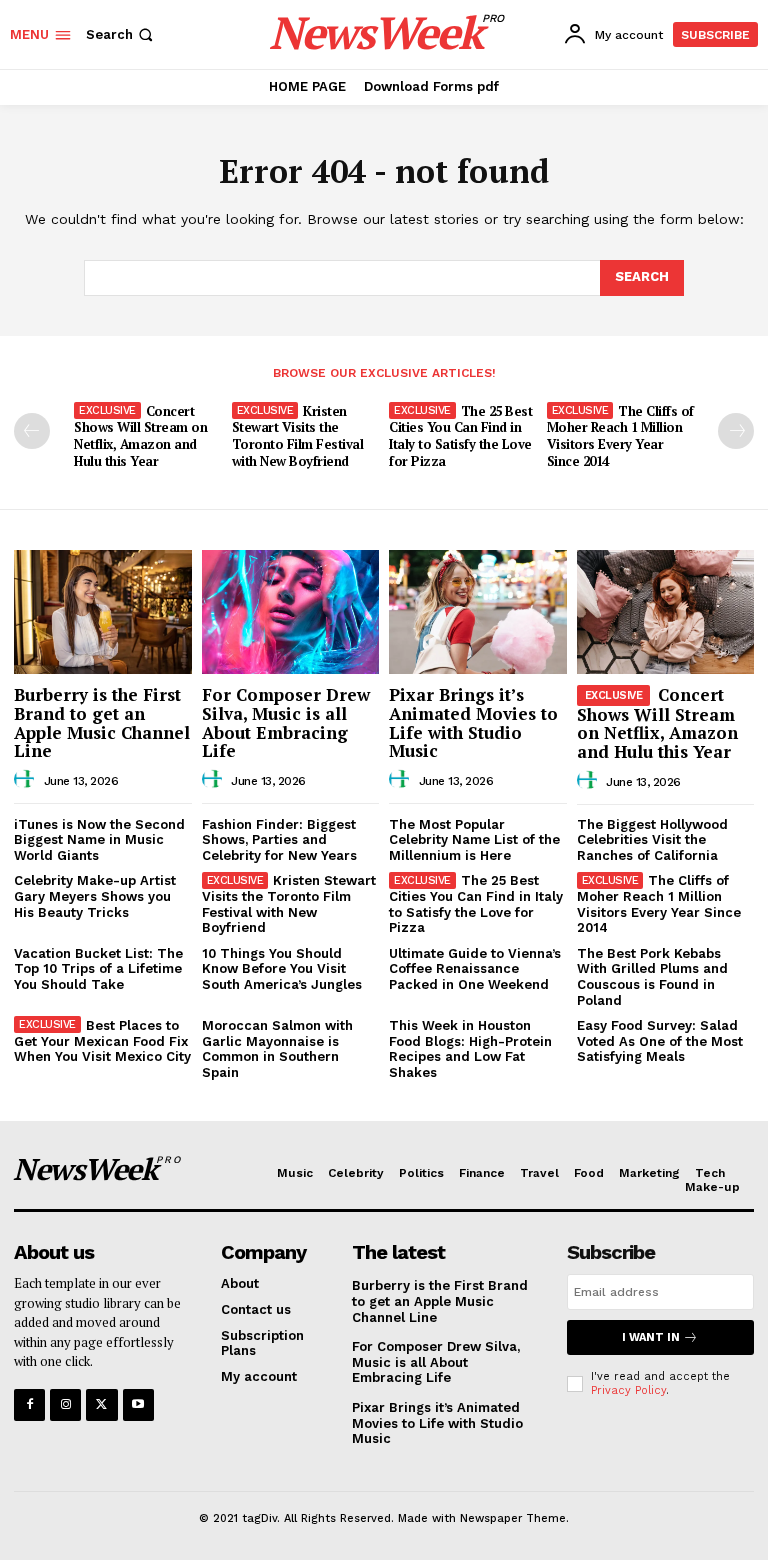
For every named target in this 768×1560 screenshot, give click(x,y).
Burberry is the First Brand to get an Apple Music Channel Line (102, 722)
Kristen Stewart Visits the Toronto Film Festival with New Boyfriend (298, 436)
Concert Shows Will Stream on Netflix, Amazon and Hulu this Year (140, 436)
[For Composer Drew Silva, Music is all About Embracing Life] (291, 612)
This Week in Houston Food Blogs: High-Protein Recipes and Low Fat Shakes (470, 1049)
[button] (121, 34)
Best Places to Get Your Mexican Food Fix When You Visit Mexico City (102, 1041)
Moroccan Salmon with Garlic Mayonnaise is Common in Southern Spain (277, 1049)
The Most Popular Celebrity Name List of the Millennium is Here (474, 840)
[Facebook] (29, 1404)
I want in (651, 1337)
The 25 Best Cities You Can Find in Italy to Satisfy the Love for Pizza (460, 436)
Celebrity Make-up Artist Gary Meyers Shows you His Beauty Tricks (95, 896)
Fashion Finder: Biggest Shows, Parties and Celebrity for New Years (279, 840)
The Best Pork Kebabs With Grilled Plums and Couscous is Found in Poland (652, 977)
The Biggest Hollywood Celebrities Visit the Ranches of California (652, 840)
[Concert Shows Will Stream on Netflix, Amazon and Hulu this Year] (666, 612)
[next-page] (736, 431)
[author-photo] (27, 780)
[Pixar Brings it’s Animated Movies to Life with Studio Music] (478, 612)
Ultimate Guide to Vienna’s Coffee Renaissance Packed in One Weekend (475, 969)
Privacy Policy (628, 1390)
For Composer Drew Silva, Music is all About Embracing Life (286, 722)
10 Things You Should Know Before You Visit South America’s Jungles (282, 969)
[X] (101, 1404)
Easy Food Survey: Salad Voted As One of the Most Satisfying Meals (660, 1041)
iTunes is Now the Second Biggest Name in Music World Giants (99, 840)
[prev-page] (32, 431)
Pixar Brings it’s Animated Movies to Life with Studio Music (473, 722)
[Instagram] (65, 1404)
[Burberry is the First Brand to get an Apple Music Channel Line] (103, 612)
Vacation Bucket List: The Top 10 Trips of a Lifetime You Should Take (98, 969)
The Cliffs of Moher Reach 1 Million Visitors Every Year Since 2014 (620, 436)
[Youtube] (138, 1404)
